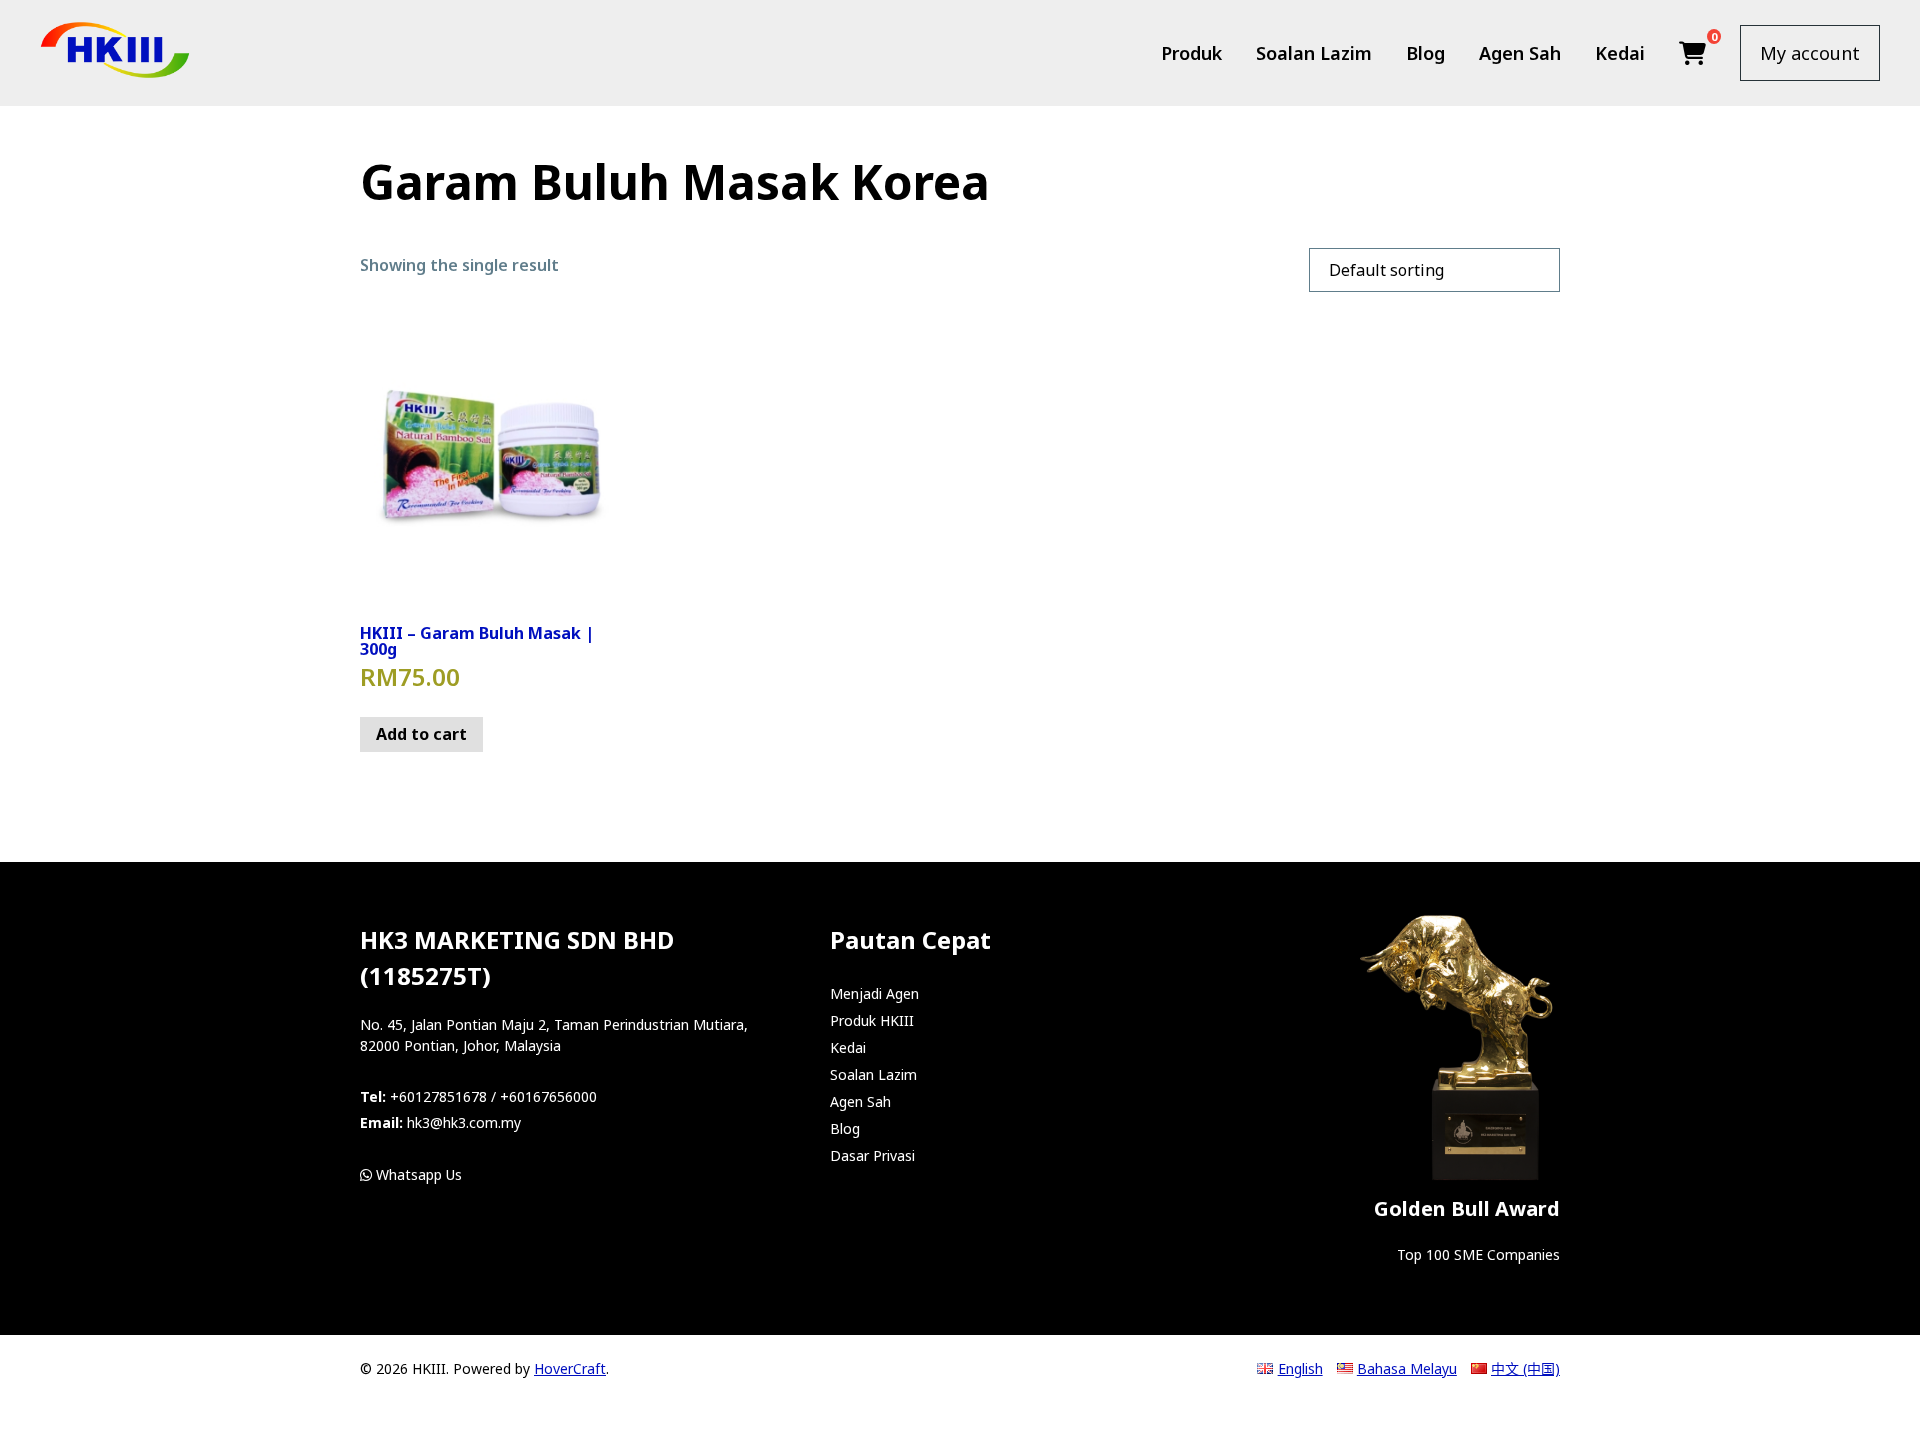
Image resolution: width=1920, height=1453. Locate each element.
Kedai (1620, 53)
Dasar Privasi (872, 1155)
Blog (1425, 53)
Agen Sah (1520, 53)
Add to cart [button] (421, 734)
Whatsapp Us (417, 1174)
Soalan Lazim (1314, 53)
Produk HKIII (872, 1020)
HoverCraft (570, 1368)
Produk (1191, 53)
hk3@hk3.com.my (464, 1122)
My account (1810, 53)
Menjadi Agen (874, 993)
